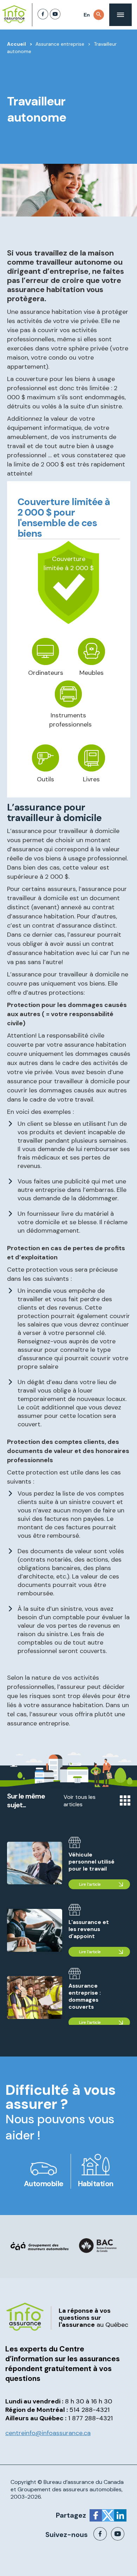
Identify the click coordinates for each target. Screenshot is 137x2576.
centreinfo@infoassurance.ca (48, 2433)
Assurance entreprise (60, 44)
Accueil (17, 44)
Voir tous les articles (80, 1801)
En (87, 15)
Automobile (44, 2184)
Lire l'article (90, 1884)
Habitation (96, 2184)
